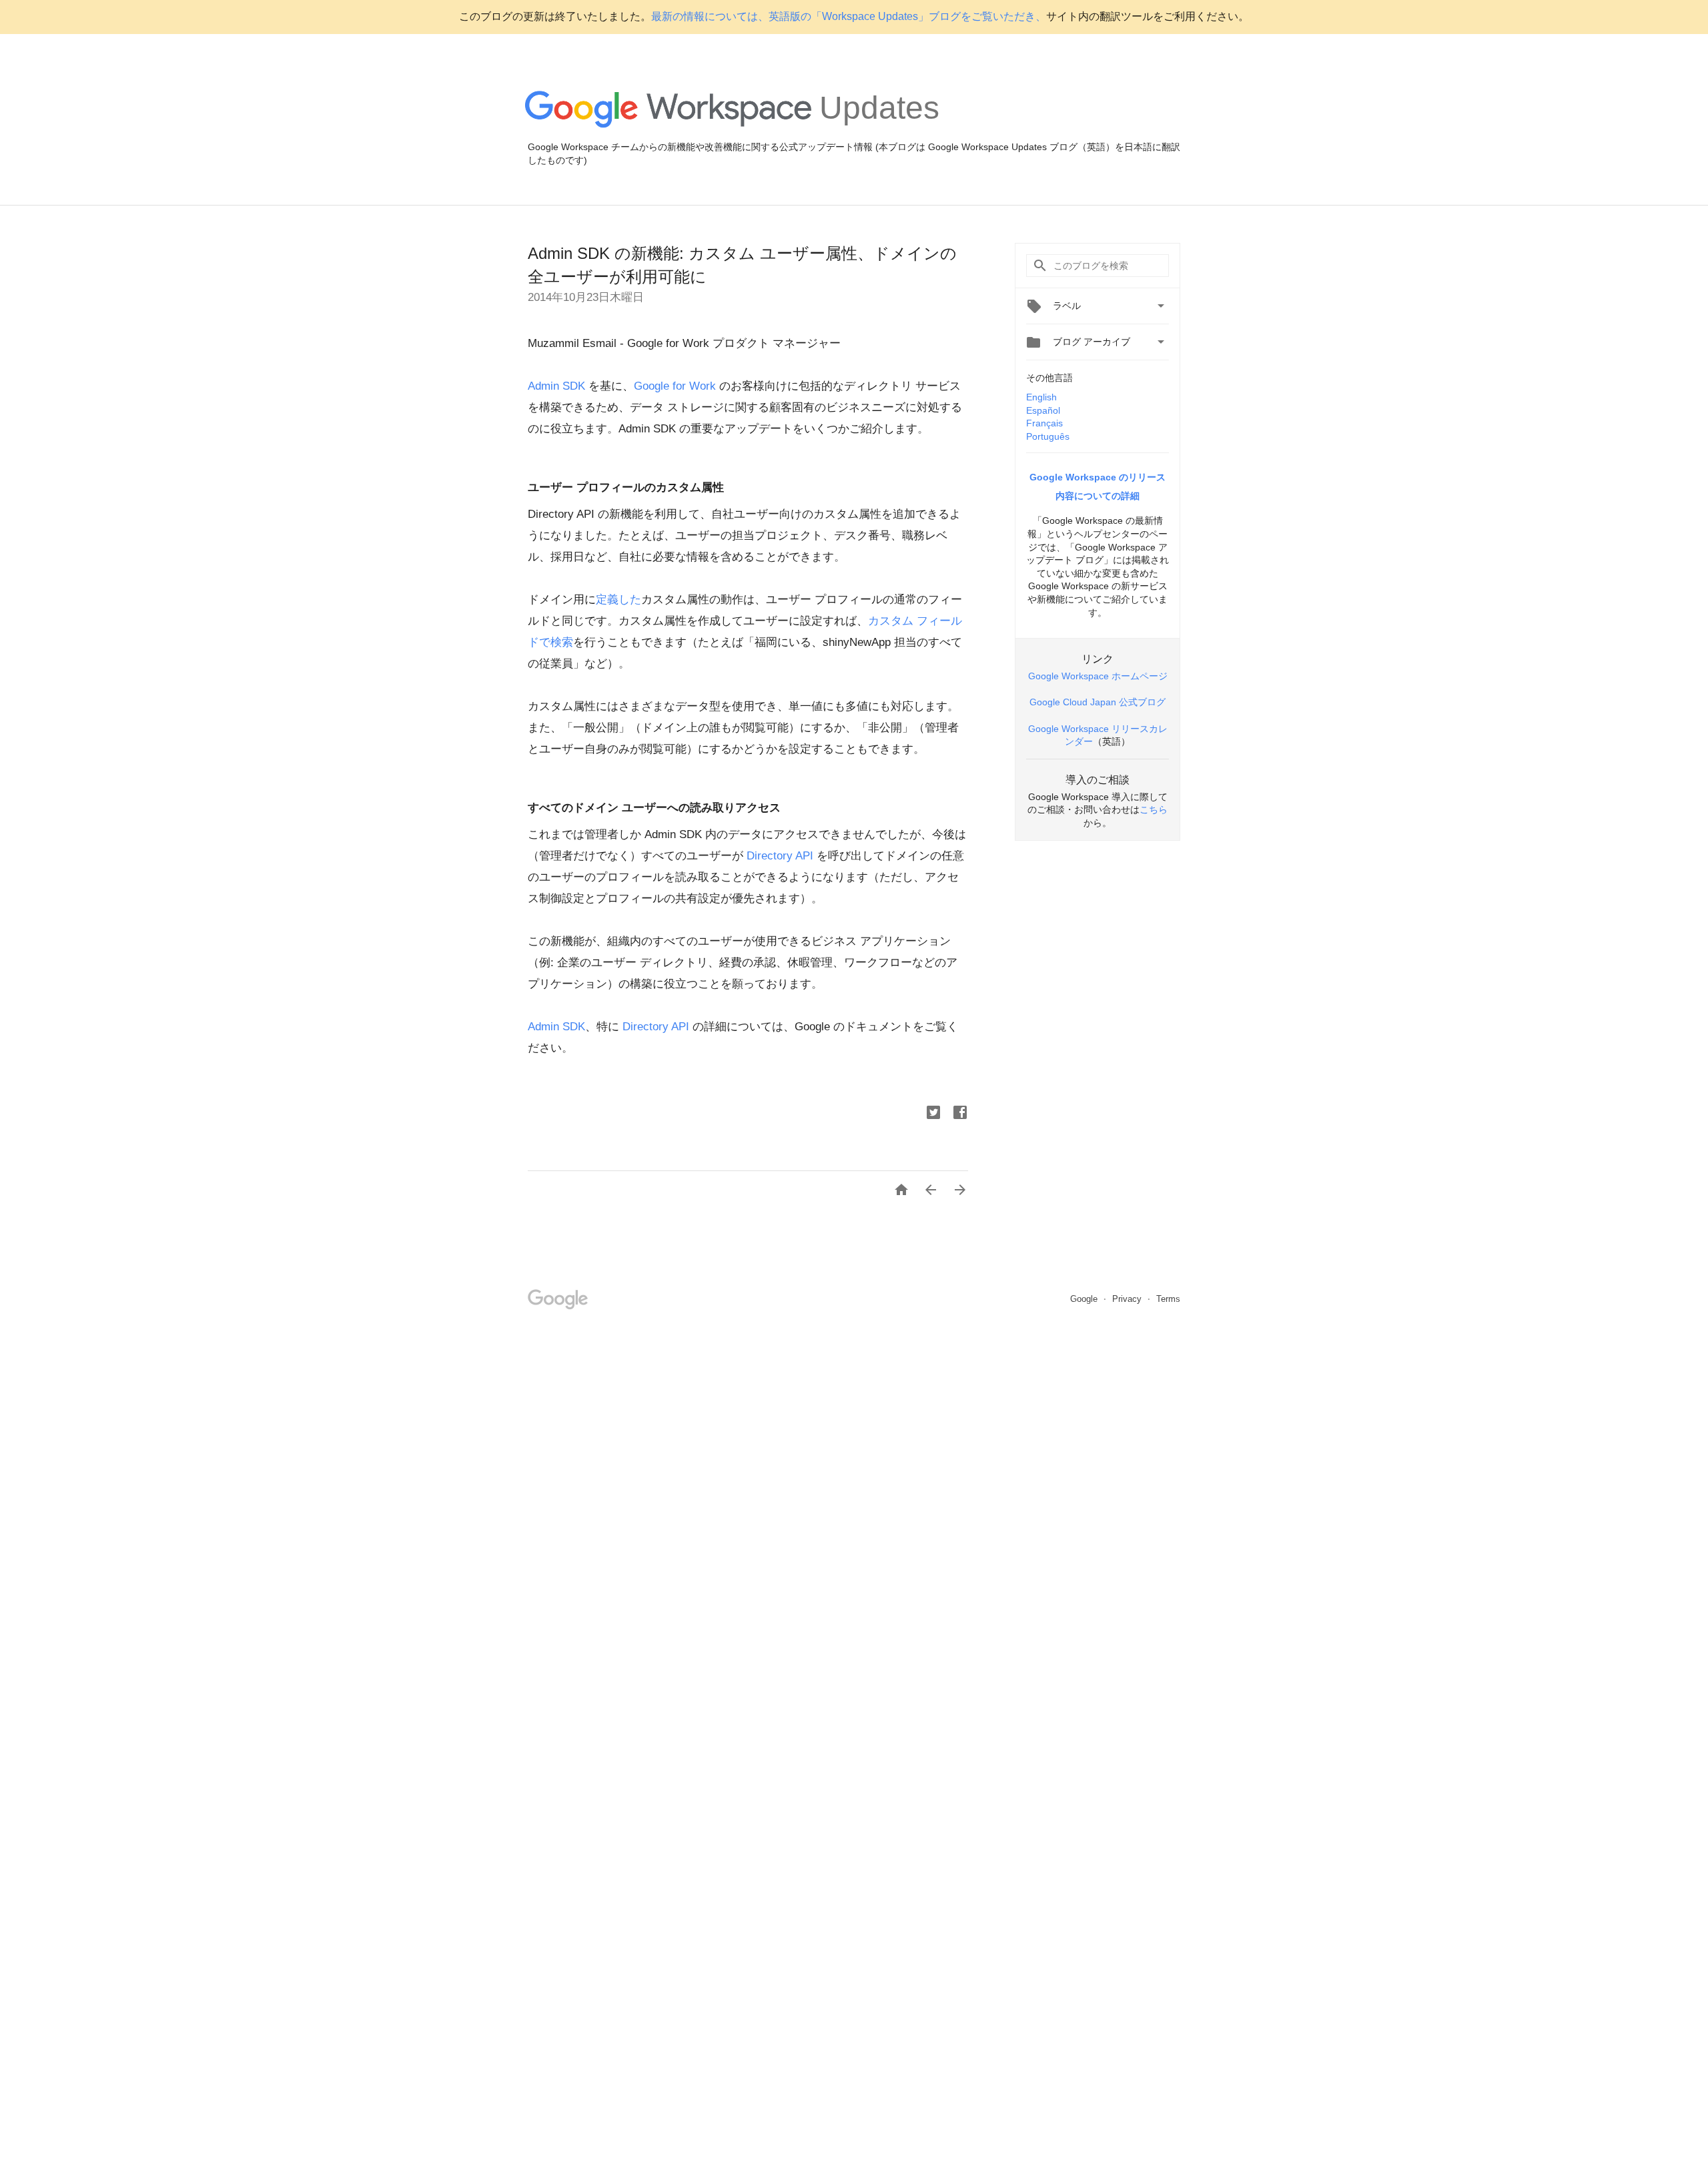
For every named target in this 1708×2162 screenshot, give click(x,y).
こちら (1154, 809)
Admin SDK (558, 386)
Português (1048, 436)
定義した (618, 600)
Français (1044, 423)
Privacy (1128, 1299)
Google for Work (675, 386)
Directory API (782, 856)
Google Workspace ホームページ (1098, 676)
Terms (1168, 1299)
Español (1043, 410)
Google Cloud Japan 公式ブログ (1098, 702)
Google (1085, 1299)
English (1041, 397)
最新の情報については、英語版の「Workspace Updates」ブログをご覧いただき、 (849, 16)
